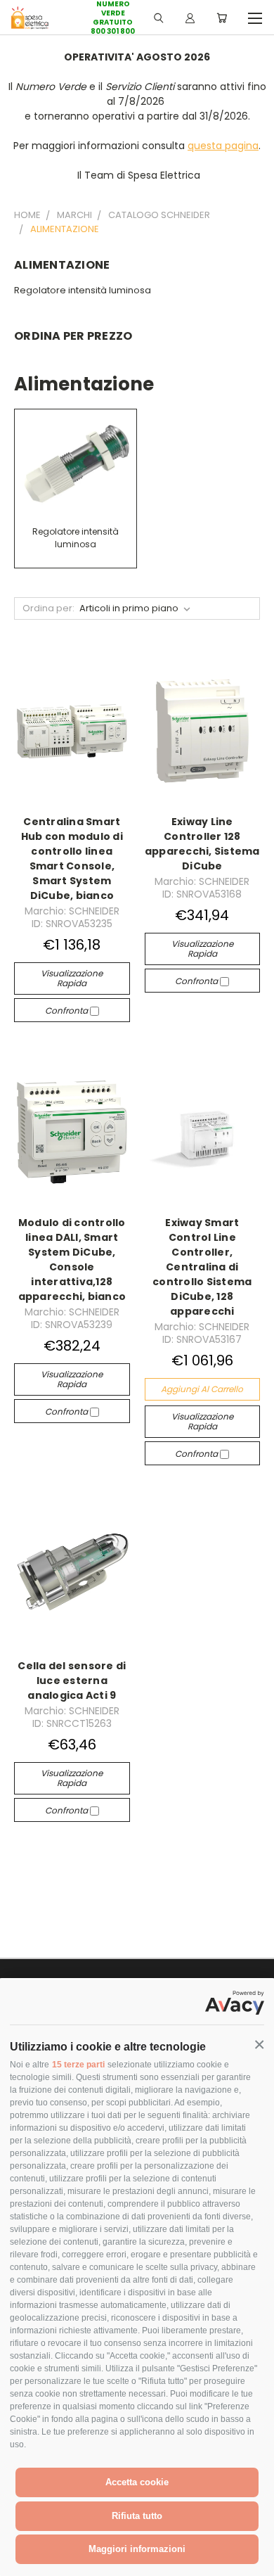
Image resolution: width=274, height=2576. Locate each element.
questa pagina (223, 146)
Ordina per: (48, 608)
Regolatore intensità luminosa (83, 290)
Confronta (67, 1010)
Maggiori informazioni (137, 2549)
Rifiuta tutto (137, 2516)
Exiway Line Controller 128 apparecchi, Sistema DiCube (202, 844)
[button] (259, 2045)
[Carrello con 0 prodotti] (222, 18)
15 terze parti (78, 2065)
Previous (22, 2562)
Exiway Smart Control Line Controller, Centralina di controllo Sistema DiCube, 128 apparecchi (202, 1267)
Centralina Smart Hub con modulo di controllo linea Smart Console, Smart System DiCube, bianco (72, 859)
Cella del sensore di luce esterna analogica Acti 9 (72, 1681)
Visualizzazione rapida (72, 978)
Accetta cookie (137, 2482)
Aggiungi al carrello (202, 1389)
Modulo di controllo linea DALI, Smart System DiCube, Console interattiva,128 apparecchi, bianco (72, 1260)
